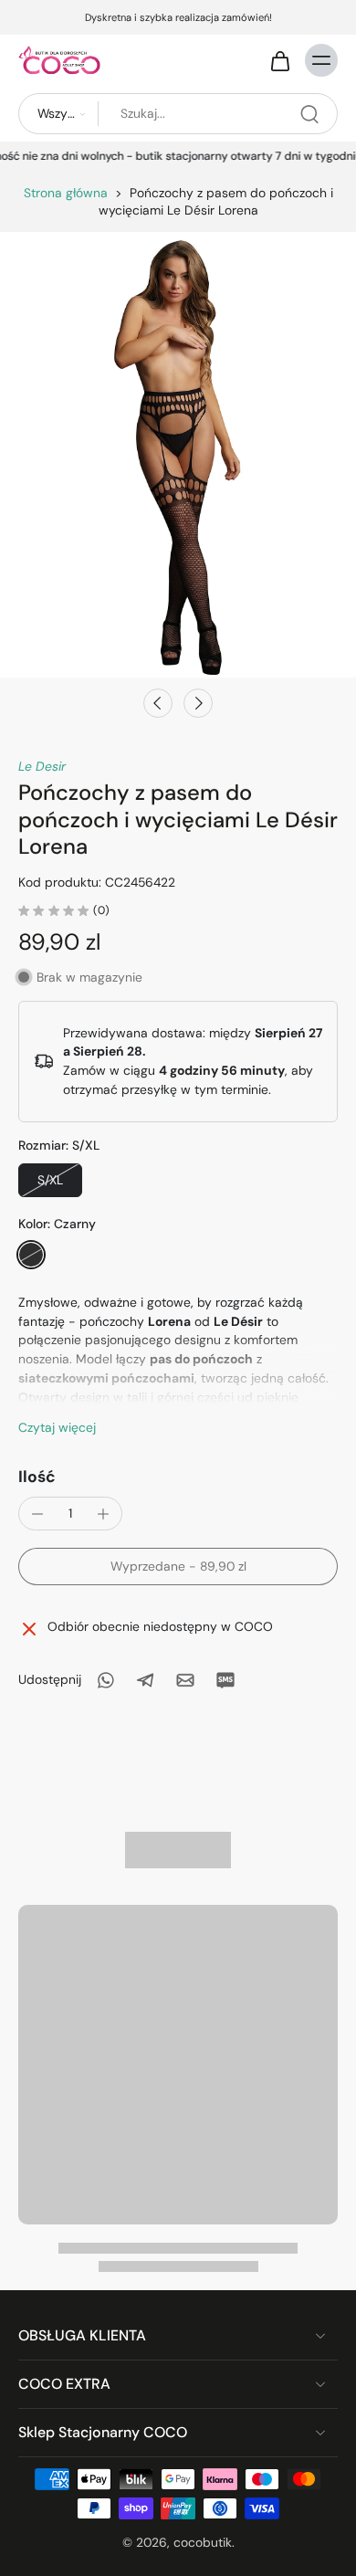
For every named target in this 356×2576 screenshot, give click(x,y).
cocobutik (203, 2541)
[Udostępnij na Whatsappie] (105, 1680)
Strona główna (66, 193)
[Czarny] (31, 1255)
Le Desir (42, 766)
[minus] (37, 1514)
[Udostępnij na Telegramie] (145, 1680)
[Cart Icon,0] (279, 60)
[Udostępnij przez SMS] (225, 1680)
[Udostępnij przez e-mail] (185, 1680)
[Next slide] (198, 703)
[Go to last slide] (158, 703)
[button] (178, 1567)
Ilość (37, 1477)
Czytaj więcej (57, 1427)
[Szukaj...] (309, 114)
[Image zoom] (178, 455)
